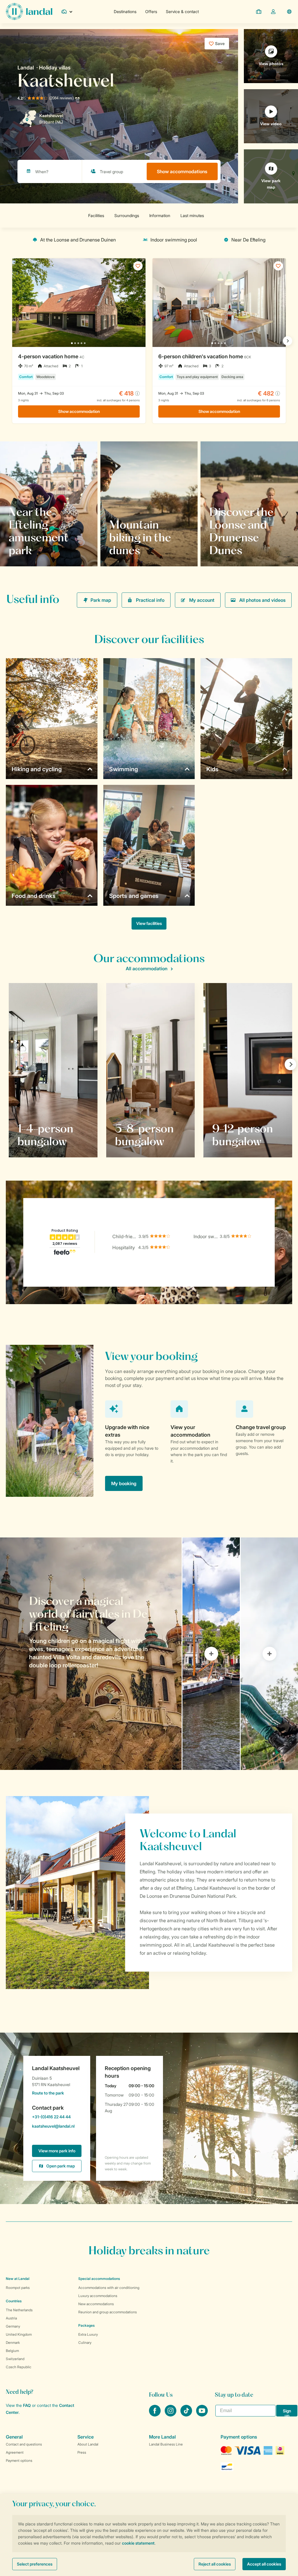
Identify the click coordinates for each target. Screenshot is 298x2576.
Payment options (19, 2460)
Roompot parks (18, 2288)
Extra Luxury (88, 2334)
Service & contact (182, 11)
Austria (11, 2318)
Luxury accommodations (98, 2296)
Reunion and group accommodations (108, 2312)
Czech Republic (19, 2367)
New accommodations (96, 2304)
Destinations (125, 11)
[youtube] (202, 2415)
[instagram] (171, 2415)
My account (202, 600)
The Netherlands (19, 2310)
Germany (13, 2326)
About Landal (88, 2444)
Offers (151, 11)
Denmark (13, 2343)
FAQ (27, 2405)
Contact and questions (24, 2444)
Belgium (12, 2351)
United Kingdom (19, 2334)
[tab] (91, 1654)
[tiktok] (187, 2415)
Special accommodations (99, 2279)
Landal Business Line (166, 2444)
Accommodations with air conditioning (109, 2288)
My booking (124, 1483)
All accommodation (147, 969)
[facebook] (155, 2415)
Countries (14, 2301)
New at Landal (18, 2279)
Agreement (15, 2452)
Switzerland (15, 2359)
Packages (86, 2325)
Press (82, 2452)
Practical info (150, 600)
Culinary (85, 2343)
